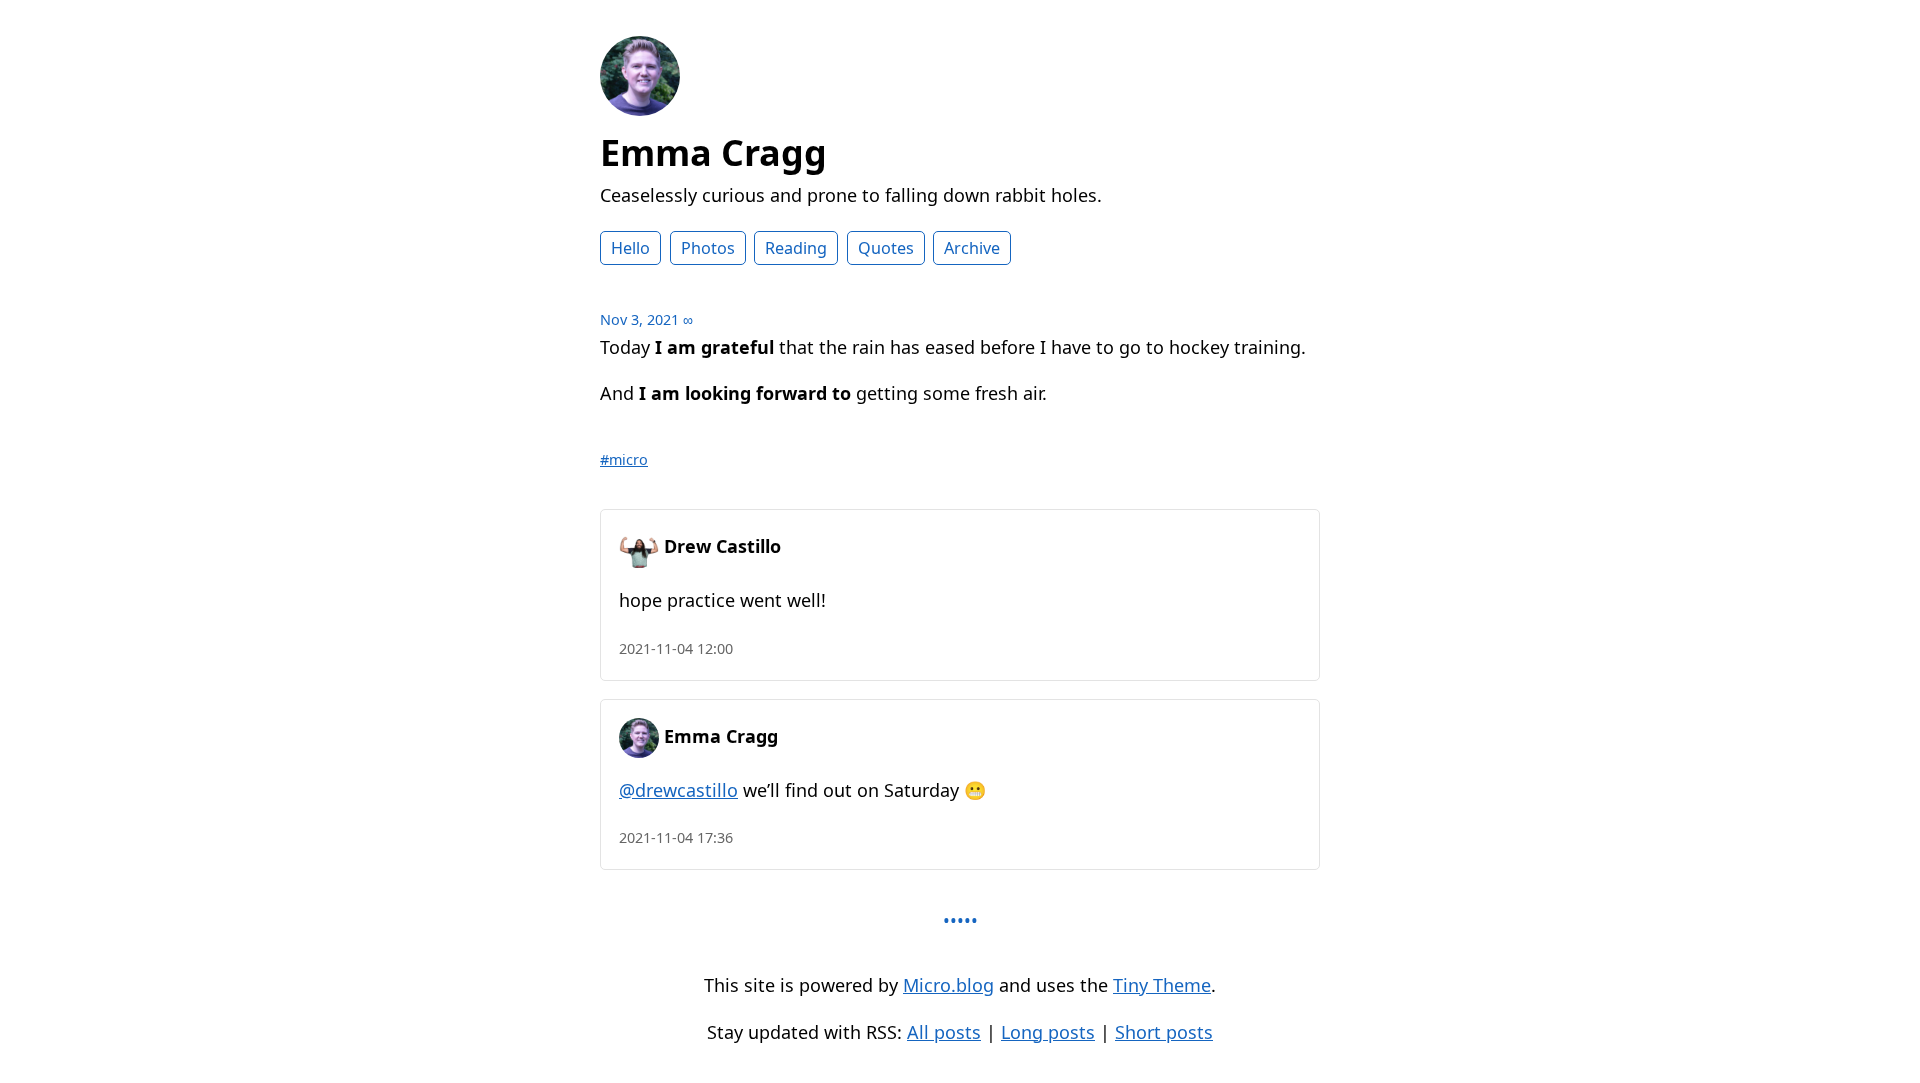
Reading (796, 248)
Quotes (886, 248)
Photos (708, 248)
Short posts (1164, 1032)
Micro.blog (948, 985)
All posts (944, 1032)
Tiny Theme (1162, 985)
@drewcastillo (678, 790)
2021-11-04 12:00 (676, 648)
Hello (630, 248)
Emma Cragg (713, 152)
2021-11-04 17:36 (676, 837)
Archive (972, 248)
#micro (624, 459)
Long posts (1048, 1032)
